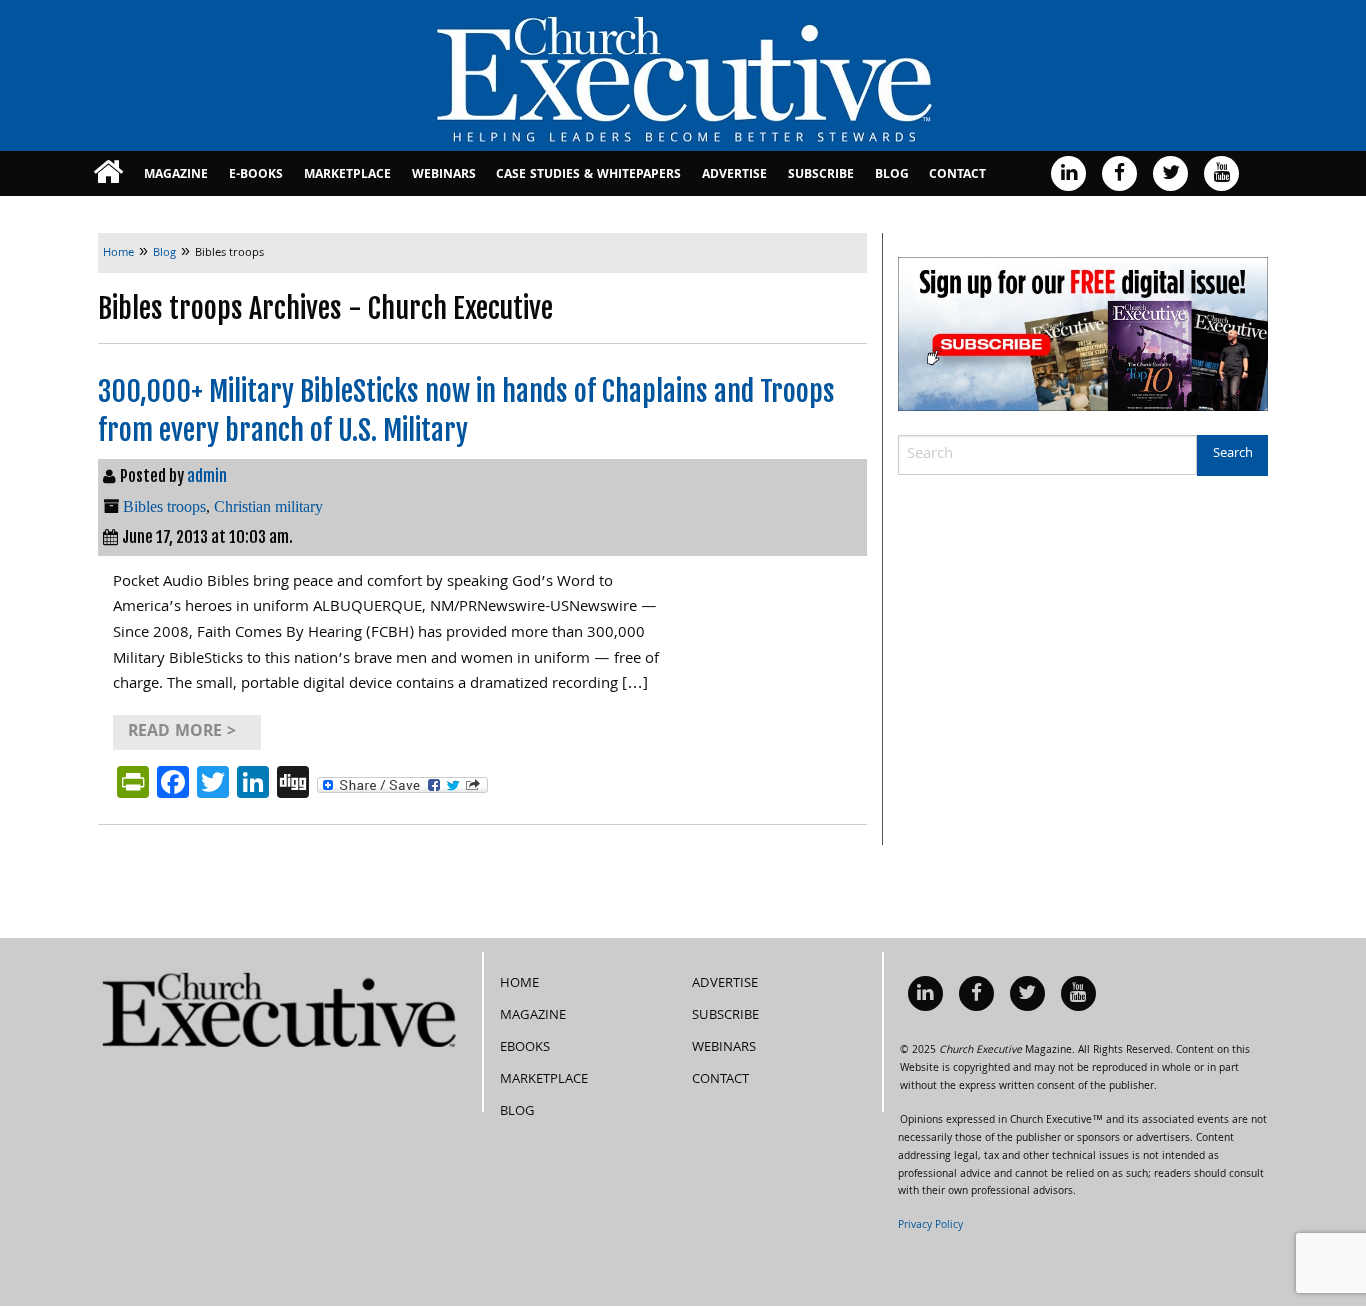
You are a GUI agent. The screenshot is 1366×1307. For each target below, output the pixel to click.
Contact (957, 175)
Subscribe (821, 175)
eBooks (525, 1048)
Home (519, 984)
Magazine (176, 175)
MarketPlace (347, 175)
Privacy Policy (930, 1226)
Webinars (444, 175)
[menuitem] (108, 173)
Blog (892, 175)
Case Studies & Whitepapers (588, 175)
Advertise (734, 175)
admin (207, 476)
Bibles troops (164, 506)
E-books (256, 175)
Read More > (182, 732)
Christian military (268, 506)
